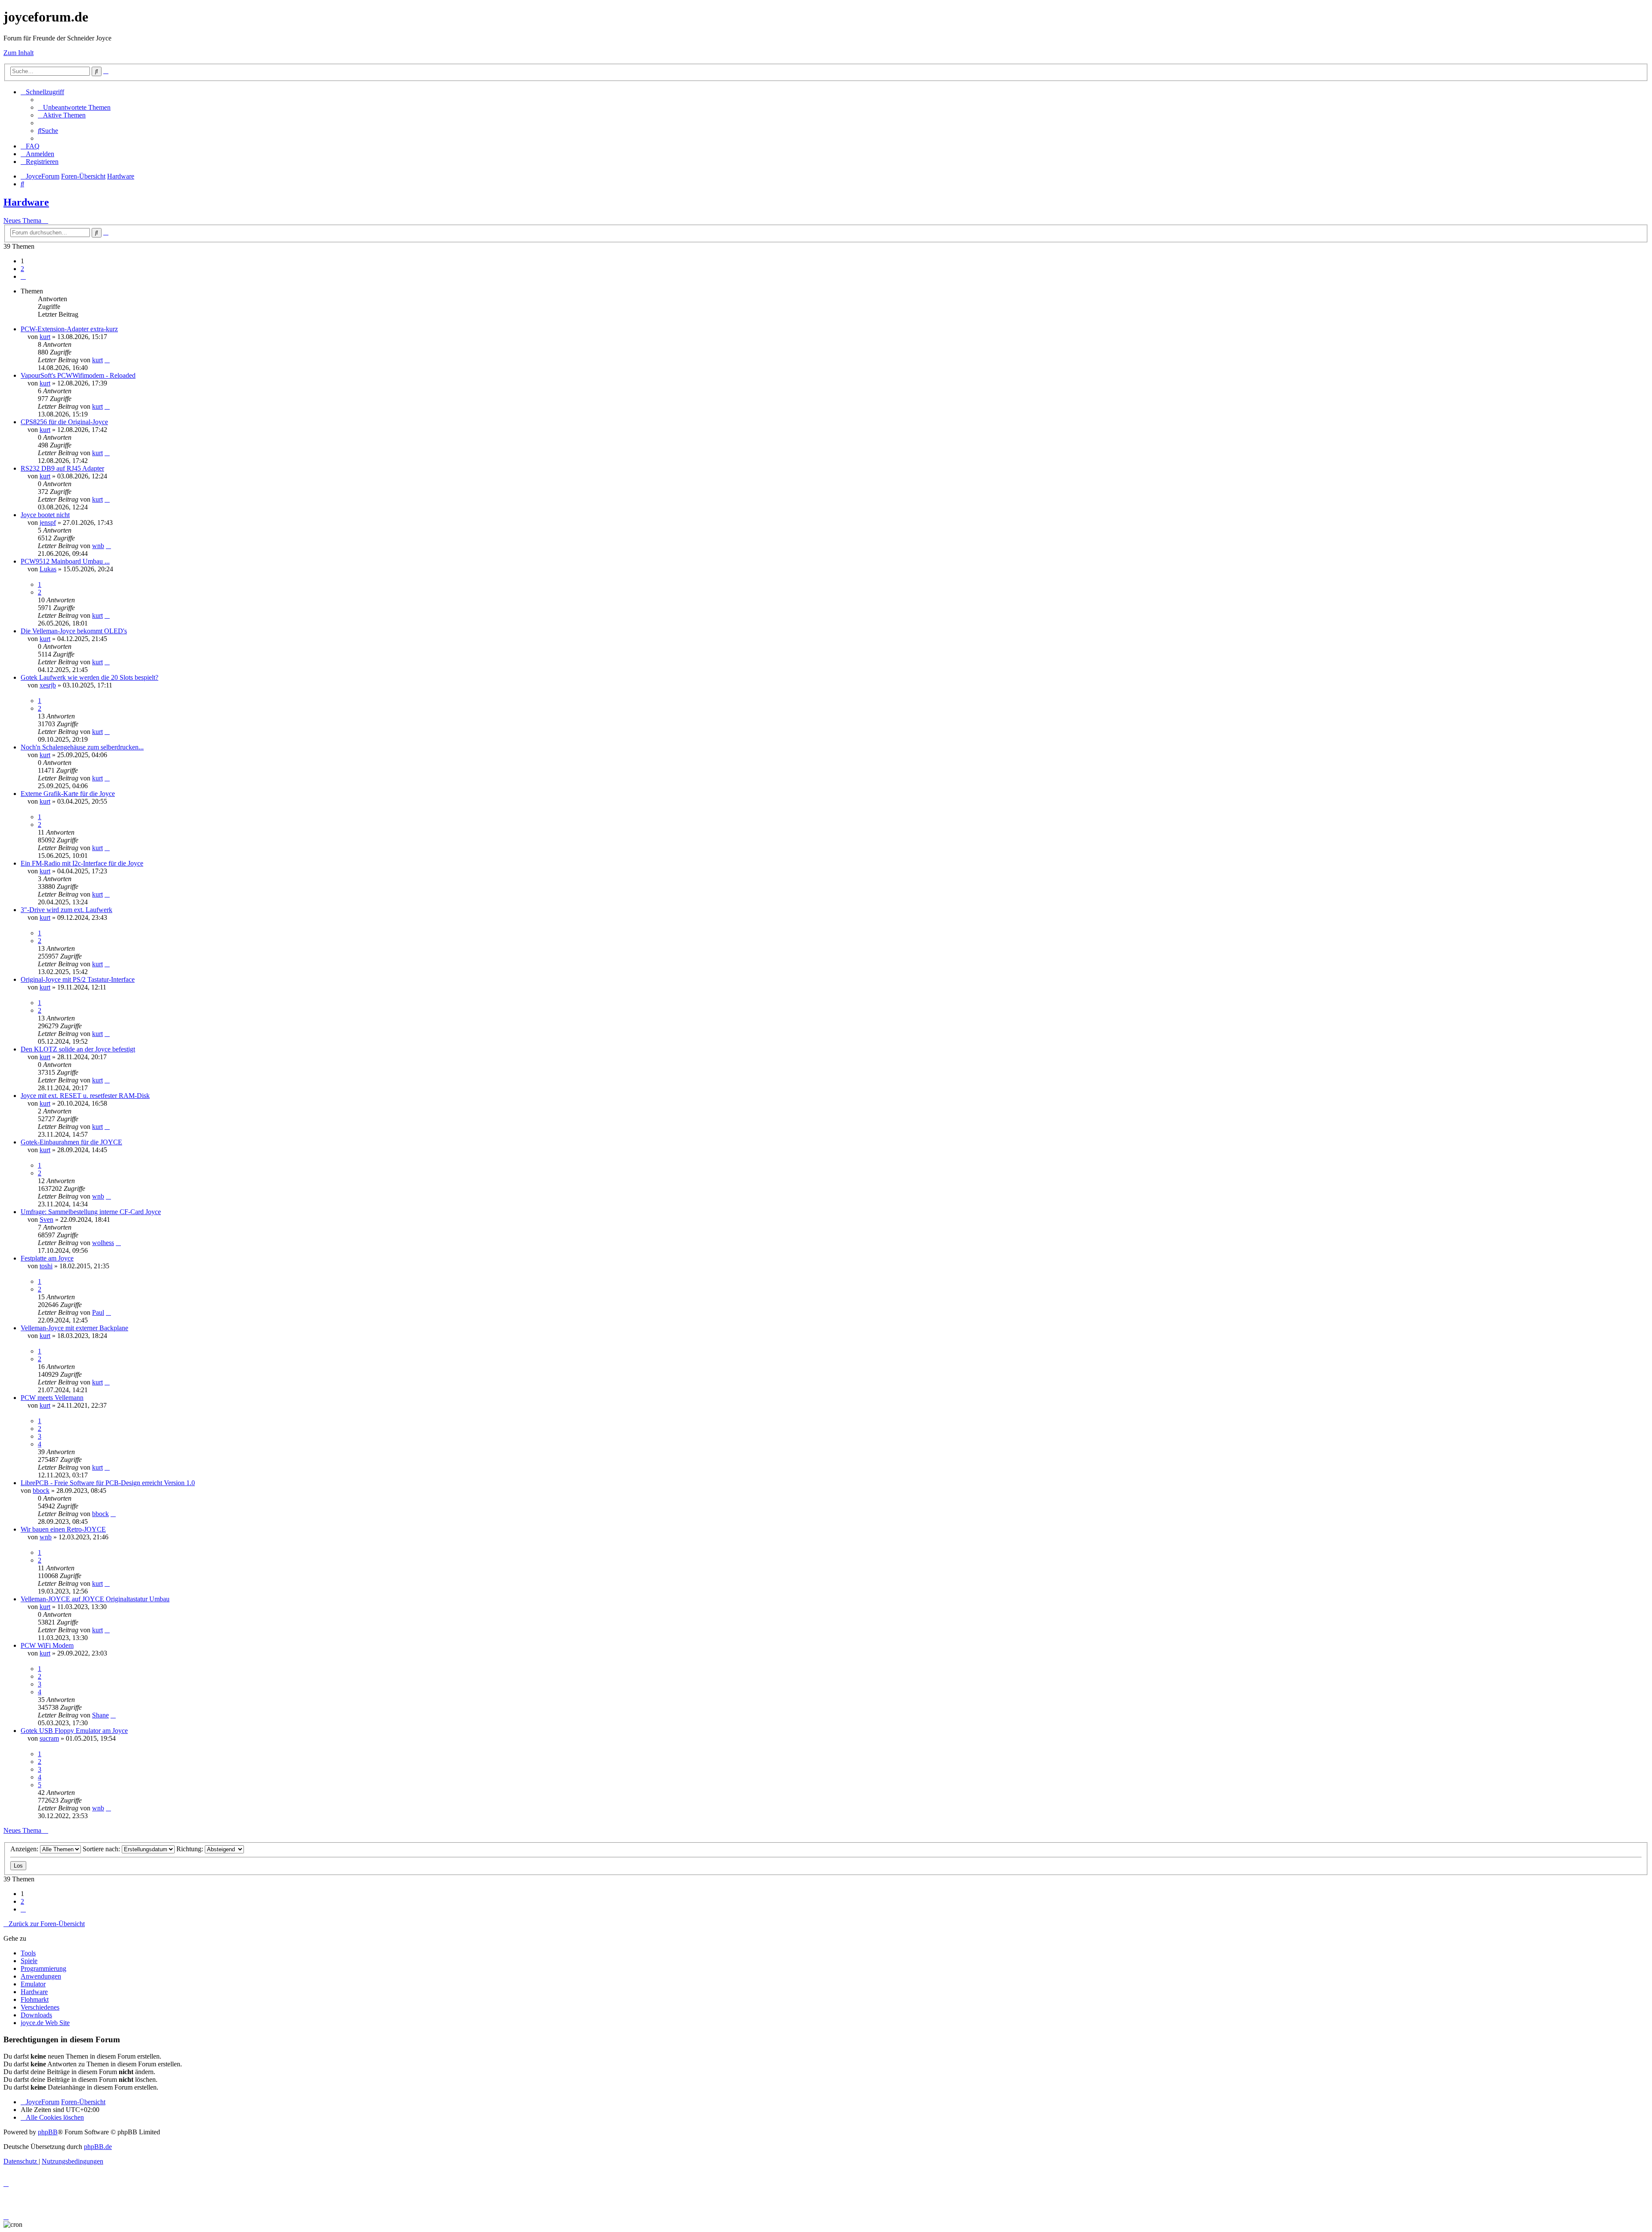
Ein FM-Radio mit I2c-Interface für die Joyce (82, 863)
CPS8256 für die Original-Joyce (64, 422)
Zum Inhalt (18, 53)
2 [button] (22, 269)
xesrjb (48, 685)
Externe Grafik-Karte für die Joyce (68, 794)
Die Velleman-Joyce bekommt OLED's (74, 631)
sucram (49, 1738)
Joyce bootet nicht (45, 515)
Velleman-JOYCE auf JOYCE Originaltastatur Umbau (95, 1599)
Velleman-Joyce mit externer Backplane (74, 1328)
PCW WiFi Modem (47, 1645)
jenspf (48, 523)
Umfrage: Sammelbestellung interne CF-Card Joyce (91, 1212)
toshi (46, 1266)
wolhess (103, 1243)
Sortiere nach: (102, 1849)
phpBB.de (98, 2147)
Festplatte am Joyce (47, 1258)
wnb (98, 546)
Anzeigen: (25, 1849)
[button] (23, 276)
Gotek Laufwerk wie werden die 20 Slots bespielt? (89, 677)
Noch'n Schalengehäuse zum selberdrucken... (82, 747)
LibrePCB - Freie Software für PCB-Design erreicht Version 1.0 (108, 1483)
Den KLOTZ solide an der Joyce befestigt (78, 1049)
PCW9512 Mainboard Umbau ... (65, 561)
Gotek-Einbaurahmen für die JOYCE (71, 1142)
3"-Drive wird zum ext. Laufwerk (66, 910)
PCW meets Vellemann (52, 1398)
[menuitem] (74, 107)
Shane (100, 1715)
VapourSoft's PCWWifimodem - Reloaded (78, 375)
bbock (41, 1491)
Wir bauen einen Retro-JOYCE (63, 1529)
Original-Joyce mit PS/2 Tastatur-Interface (78, 979)
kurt (45, 337)
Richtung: (191, 1849)
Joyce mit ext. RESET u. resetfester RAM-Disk (85, 1096)
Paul (98, 1312)
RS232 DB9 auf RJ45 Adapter (62, 468)
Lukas (48, 569)
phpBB (48, 2132)
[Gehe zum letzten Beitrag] (107, 360)
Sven (46, 1219)
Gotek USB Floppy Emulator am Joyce (74, 1731)
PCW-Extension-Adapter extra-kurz (69, 329)
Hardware (26, 202)
